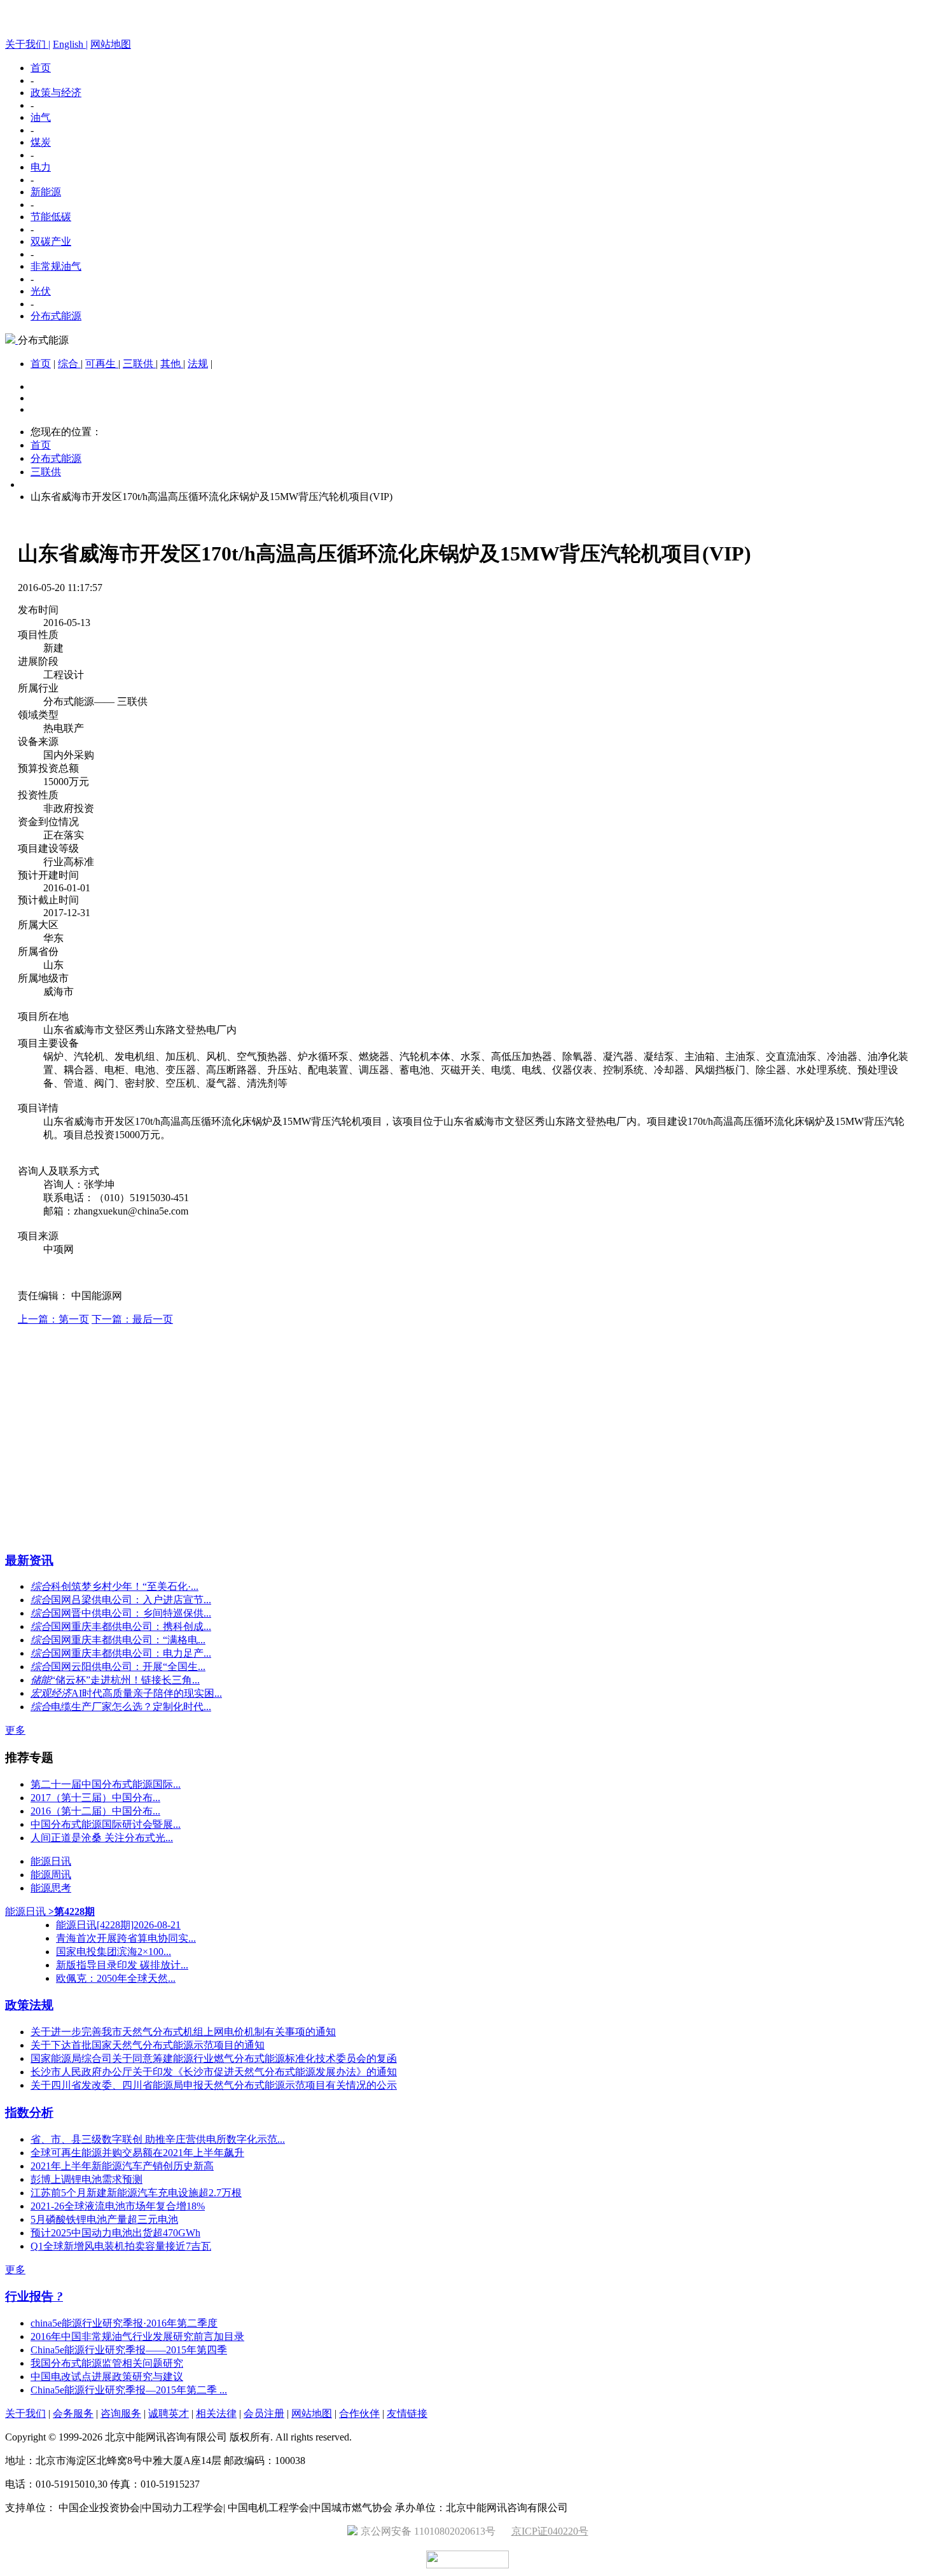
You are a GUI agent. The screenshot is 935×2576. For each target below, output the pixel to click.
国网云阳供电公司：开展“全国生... (128, 1667)
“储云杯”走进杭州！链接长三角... (125, 1680)
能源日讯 (51, 1861)
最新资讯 (29, 1560)
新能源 (46, 192)
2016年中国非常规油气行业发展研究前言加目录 (137, 2336)
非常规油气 (56, 266)
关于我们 (25, 2413)
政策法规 (29, 2005)
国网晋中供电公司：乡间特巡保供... (131, 1613)
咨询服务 (121, 2413)
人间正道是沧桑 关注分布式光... (102, 1838)
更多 (15, 1730)
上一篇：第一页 (53, 1319)
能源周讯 (51, 1875)
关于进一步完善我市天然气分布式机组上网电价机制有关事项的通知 (183, 2032)
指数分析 (29, 2113)
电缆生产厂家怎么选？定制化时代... (131, 1707)
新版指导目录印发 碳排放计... (122, 1965)
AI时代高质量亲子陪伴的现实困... (147, 1693)
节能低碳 (51, 217)
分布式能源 (56, 316)
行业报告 (31, 2296)
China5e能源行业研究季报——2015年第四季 (129, 2350)
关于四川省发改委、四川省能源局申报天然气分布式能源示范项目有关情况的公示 (214, 2085)
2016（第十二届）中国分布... (95, 1811)
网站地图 (111, 44)
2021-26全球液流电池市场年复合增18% (118, 2206)
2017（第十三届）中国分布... (95, 1798)
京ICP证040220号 (550, 2531)
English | (70, 44)
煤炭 (41, 142)
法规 (198, 364)
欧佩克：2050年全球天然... (116, 1978)
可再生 (102, 364)
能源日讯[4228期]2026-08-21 (118, 1925)
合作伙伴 (359, 2413)
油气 (41, 117)
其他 (172, 364)
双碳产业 (51, 241)
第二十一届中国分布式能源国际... (106, 1784)
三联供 (139, 364)
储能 (41, 1680)
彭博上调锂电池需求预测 (87, 2179)
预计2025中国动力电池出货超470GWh (115, 2233)
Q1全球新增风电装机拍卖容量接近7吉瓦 (121, 2246)
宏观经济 (51, 1693)
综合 (69, 364)
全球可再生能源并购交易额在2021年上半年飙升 (137, 2153)
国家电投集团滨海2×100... (114, 1952)
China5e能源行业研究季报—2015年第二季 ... (129, 2390)
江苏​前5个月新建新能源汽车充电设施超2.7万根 (136, 2193)
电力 (41, 167)
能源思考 (51, 1888)
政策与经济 (56, 93)
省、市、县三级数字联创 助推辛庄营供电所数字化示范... (158, 2139)
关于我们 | (28, 44)
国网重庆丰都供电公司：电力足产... (131, 1653)
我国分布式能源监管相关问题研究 (107, 2363)
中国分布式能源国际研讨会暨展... (106, 1824)
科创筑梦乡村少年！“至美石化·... (125, 1586)
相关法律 (216, 2413)
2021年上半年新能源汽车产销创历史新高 (122, 2166)
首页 (41, 68)
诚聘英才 (169, 2413)
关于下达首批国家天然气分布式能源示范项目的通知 (148, 2045)
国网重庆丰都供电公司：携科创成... (131, 1626)
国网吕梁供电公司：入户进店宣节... (131, 1600)
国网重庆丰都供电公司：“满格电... (128, 1640)
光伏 (41, 291)
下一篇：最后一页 (132, 1319)
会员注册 (264, 2413)
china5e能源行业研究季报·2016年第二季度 (124, 2323)
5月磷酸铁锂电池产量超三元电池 (104, 2219)
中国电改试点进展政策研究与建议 (107, 2377)
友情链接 (407, 2413)
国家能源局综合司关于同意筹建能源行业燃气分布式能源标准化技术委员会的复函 (214, 2058)
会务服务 (73, 2413)
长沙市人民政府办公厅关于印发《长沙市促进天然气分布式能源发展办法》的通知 (214, 2072)
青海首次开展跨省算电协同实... (126, 1938)
